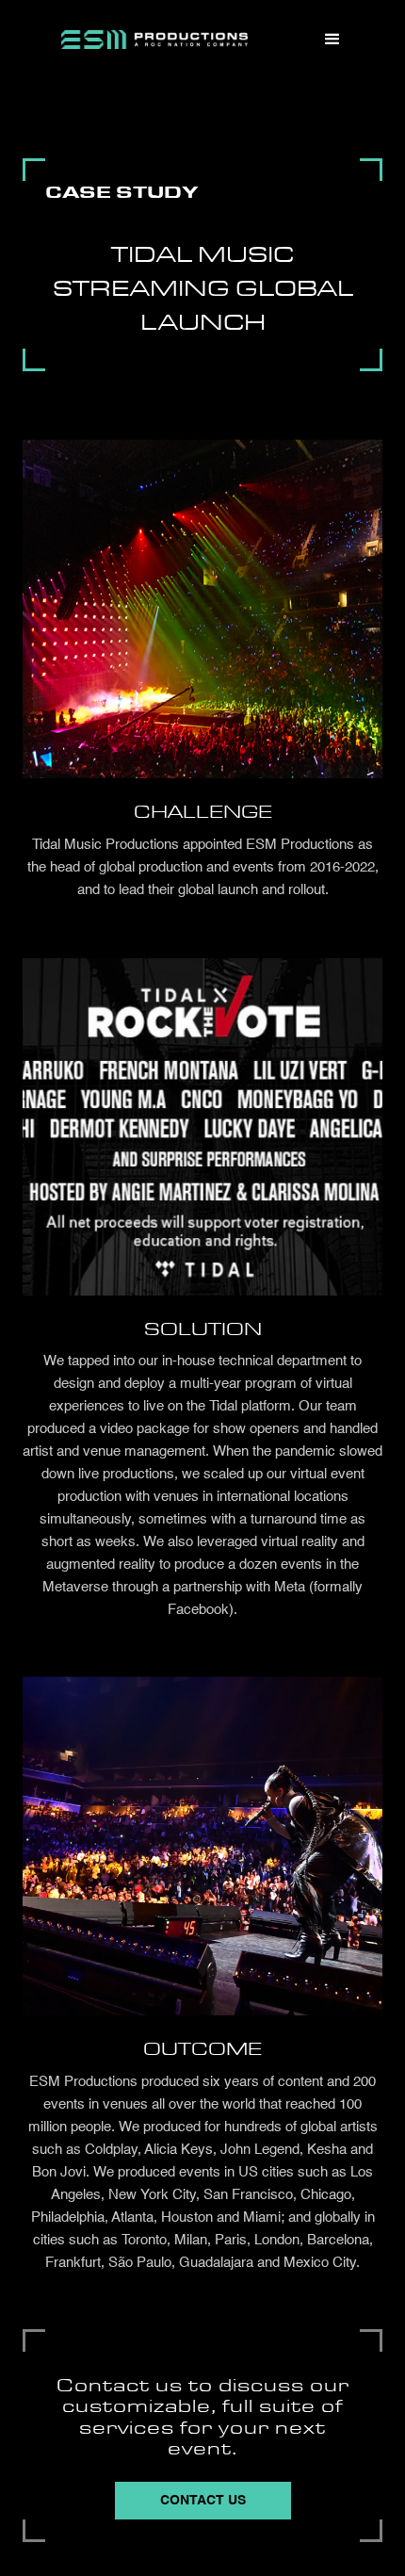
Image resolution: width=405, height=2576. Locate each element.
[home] (154, 40)
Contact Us (203, 2501)
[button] (332, 40)
